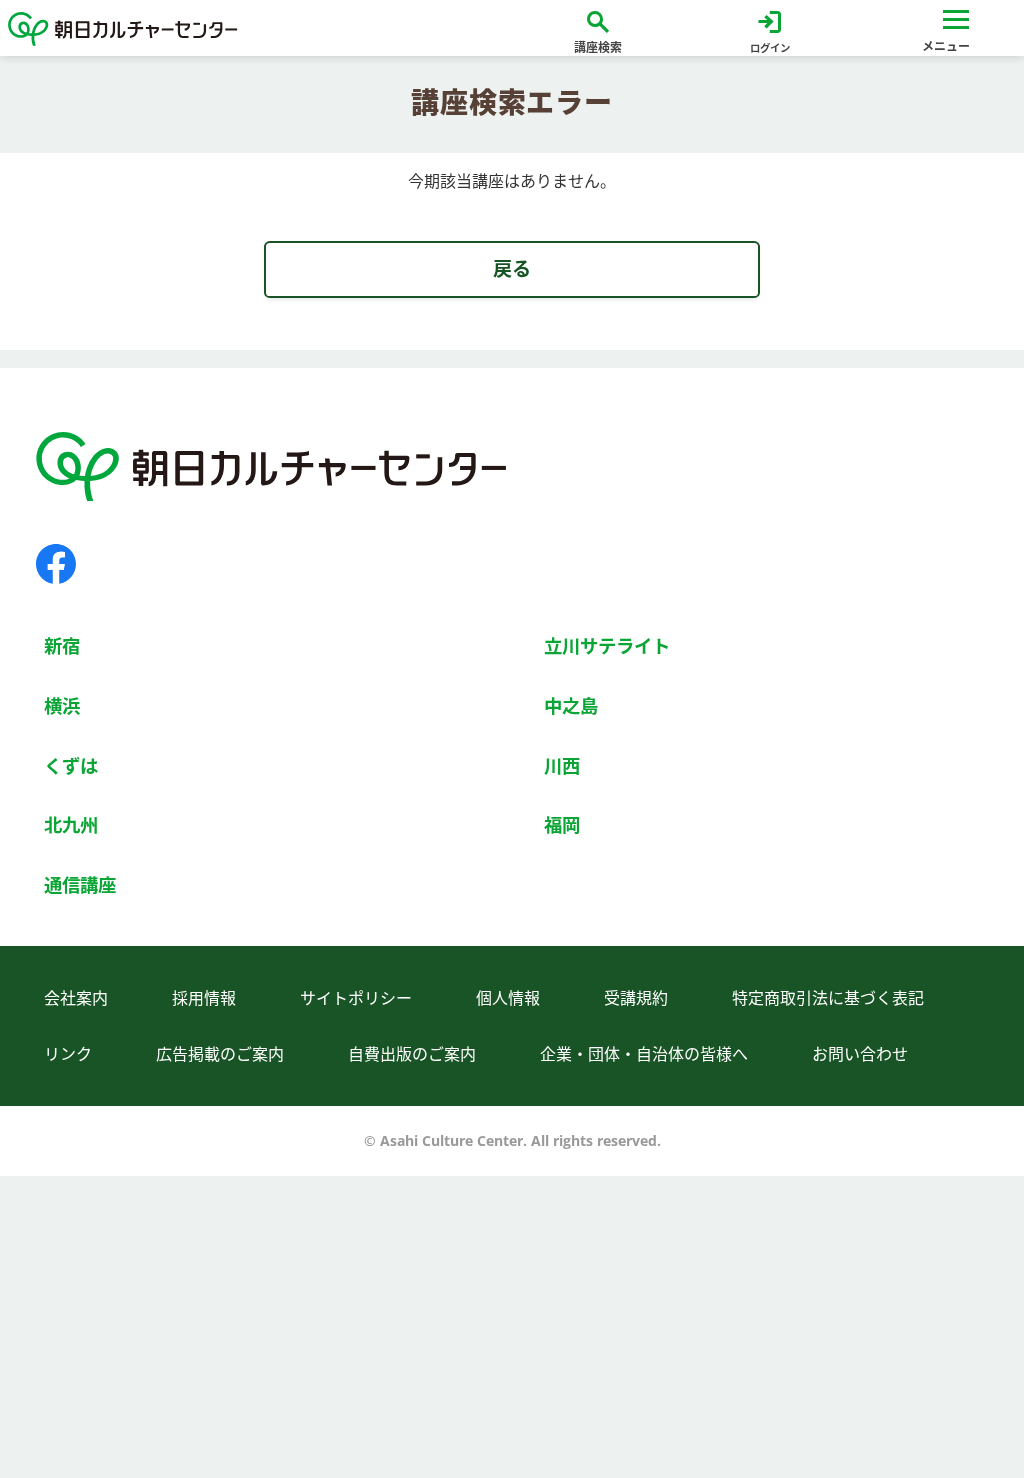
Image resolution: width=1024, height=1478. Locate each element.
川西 (562, 765)
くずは (71, 765)
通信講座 (80, 884)
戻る (512, 268)
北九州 (71, 824)
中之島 (571, 705)
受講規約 (636, 998)
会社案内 (76, 998)
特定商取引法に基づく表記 (828, 998)
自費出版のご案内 (412, 1054)
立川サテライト (607, 645)
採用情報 (204, 998)
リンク (68, 1054)
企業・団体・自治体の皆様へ (644, 1054)
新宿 (62, 645)
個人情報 (508, 998)
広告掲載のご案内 (220, 1054)
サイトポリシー (356, 998)
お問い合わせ (860, 1054)
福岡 (562, 824)
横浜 (62, 705)
